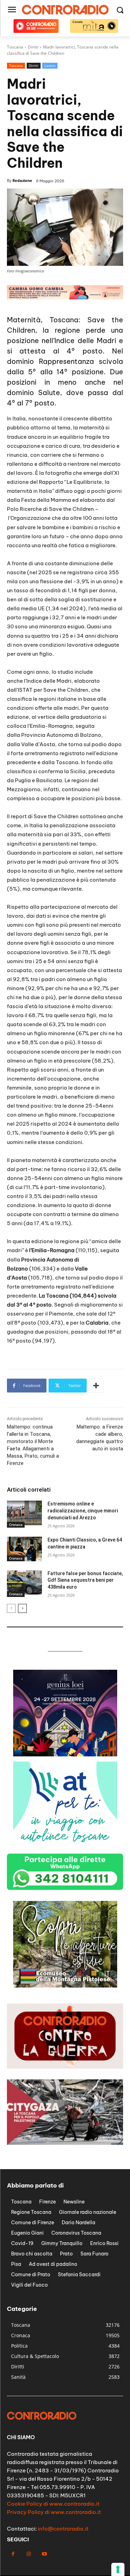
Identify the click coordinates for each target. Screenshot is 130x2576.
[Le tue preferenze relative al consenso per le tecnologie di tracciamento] (118, 2569)
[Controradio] (65, 10)
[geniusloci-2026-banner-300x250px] (65, 1754)
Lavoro (50, 66)
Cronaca (16, 1525)
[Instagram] (29, 2554)
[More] (96, 1386)
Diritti (34, 66)
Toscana (16, 66)
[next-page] (22, 1608)
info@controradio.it (63, 2529)
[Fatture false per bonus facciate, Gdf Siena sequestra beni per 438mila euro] (24, 1582)
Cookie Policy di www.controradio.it (53, 2504)
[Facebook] (13, 2554)
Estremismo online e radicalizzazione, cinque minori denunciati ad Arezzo (83, 1510)
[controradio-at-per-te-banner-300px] (65, 1846)
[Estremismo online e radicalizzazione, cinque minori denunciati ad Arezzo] (24, 1513)
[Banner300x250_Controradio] (65, 1986)
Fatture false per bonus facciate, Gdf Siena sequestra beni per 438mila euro (85, 1580)
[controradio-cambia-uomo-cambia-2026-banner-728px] (65, 298)
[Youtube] (44, 2554)
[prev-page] (11, 1608)
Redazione (22, 180)
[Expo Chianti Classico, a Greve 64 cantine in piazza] (24, 1549)
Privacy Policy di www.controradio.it (54, 2512)
